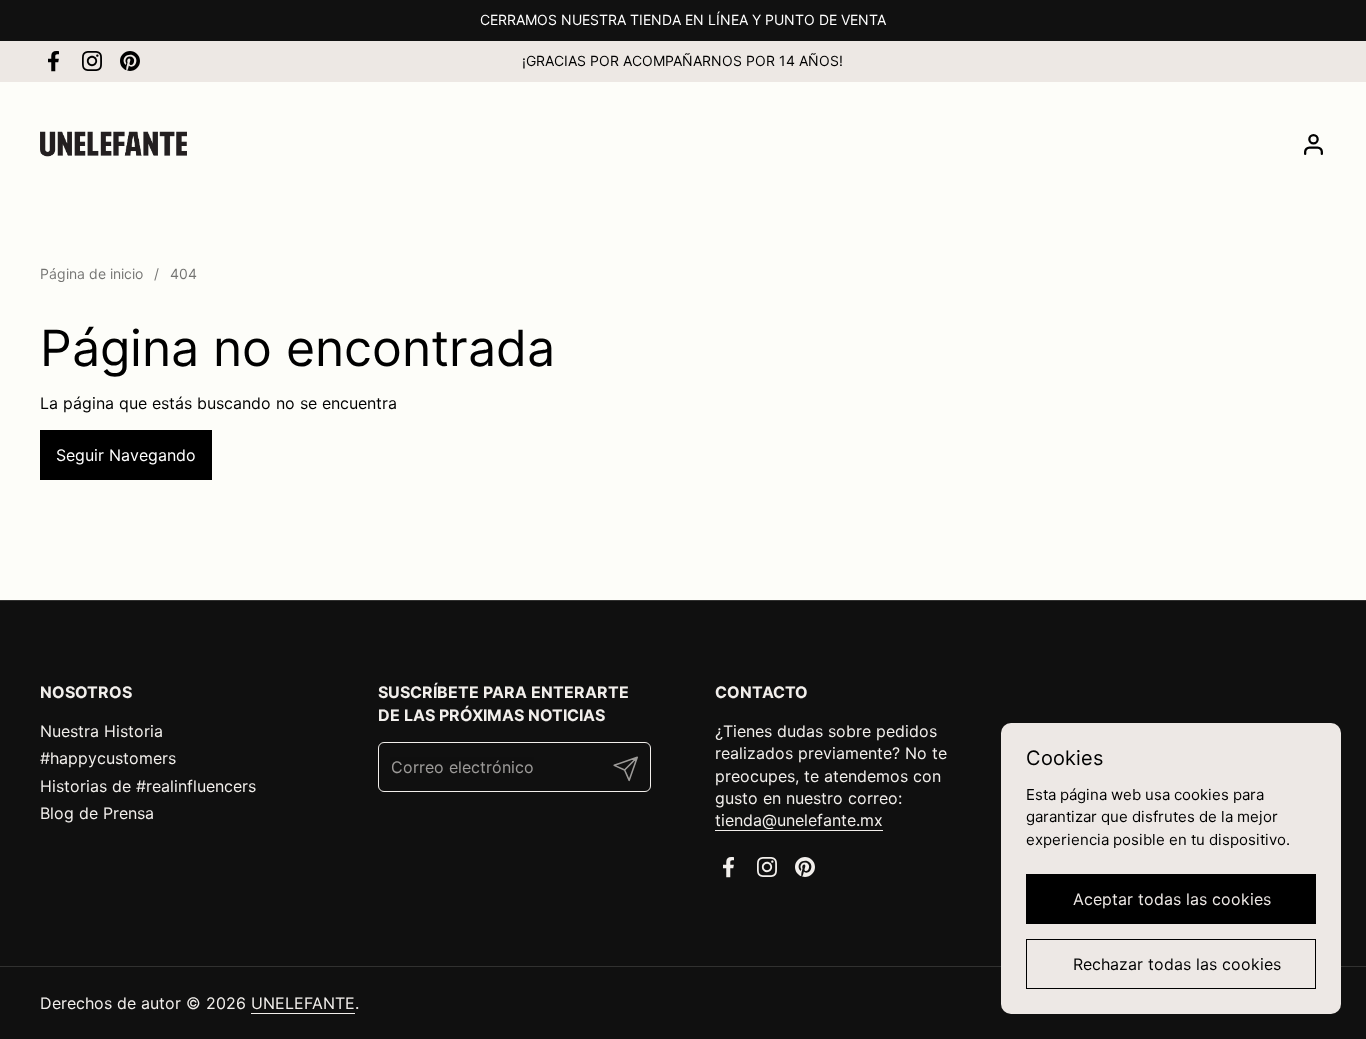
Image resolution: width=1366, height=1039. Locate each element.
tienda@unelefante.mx (799, 820)
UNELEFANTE (303, 1003)
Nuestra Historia (101, 731)
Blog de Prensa (97, 813)
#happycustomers (108, 758)
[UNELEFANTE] (113, 144)
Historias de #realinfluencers (148, 786)
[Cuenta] (1313, 144)
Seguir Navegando (126, 455)
